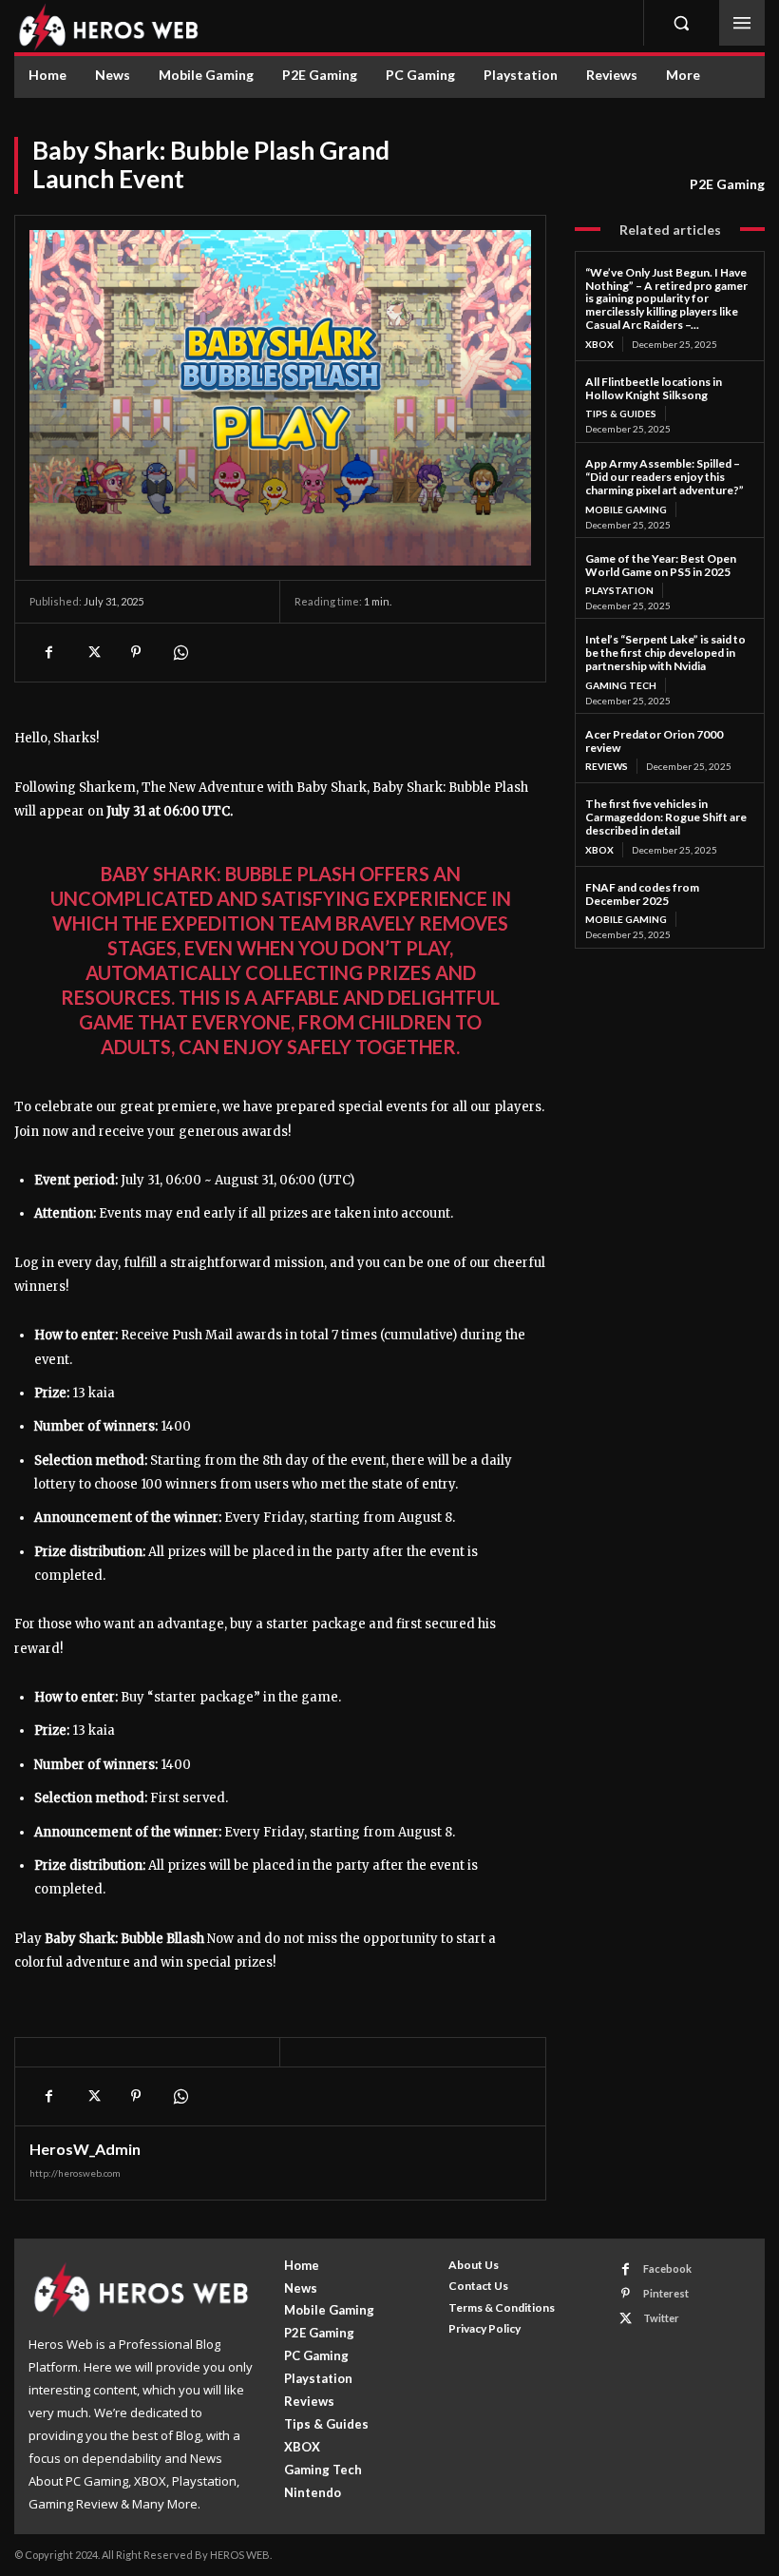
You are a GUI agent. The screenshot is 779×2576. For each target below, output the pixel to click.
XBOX (599, 344)
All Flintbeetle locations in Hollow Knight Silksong (654, 388)
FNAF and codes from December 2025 (642, 894)
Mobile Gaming (626, 509)
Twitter (661, 2318)
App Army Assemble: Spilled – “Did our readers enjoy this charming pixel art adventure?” (665, 477)
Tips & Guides (621, 413)
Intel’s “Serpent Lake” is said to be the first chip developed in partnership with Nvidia (665, 653)
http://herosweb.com (75, 2173)
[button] (681, 23)
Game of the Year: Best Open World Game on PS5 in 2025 (661, 565)
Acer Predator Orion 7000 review (654, 741)
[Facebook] (48, 652)
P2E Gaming (727, 184)
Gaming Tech (621, 685)
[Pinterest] (136, 652)
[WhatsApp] (180, 652)
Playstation (619, 590)
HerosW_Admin (85, 2149)
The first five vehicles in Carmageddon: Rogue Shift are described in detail (666, 817)
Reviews (607, 766)
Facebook (667, 2268)
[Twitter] (92, 652)
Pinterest (666, 2293)
